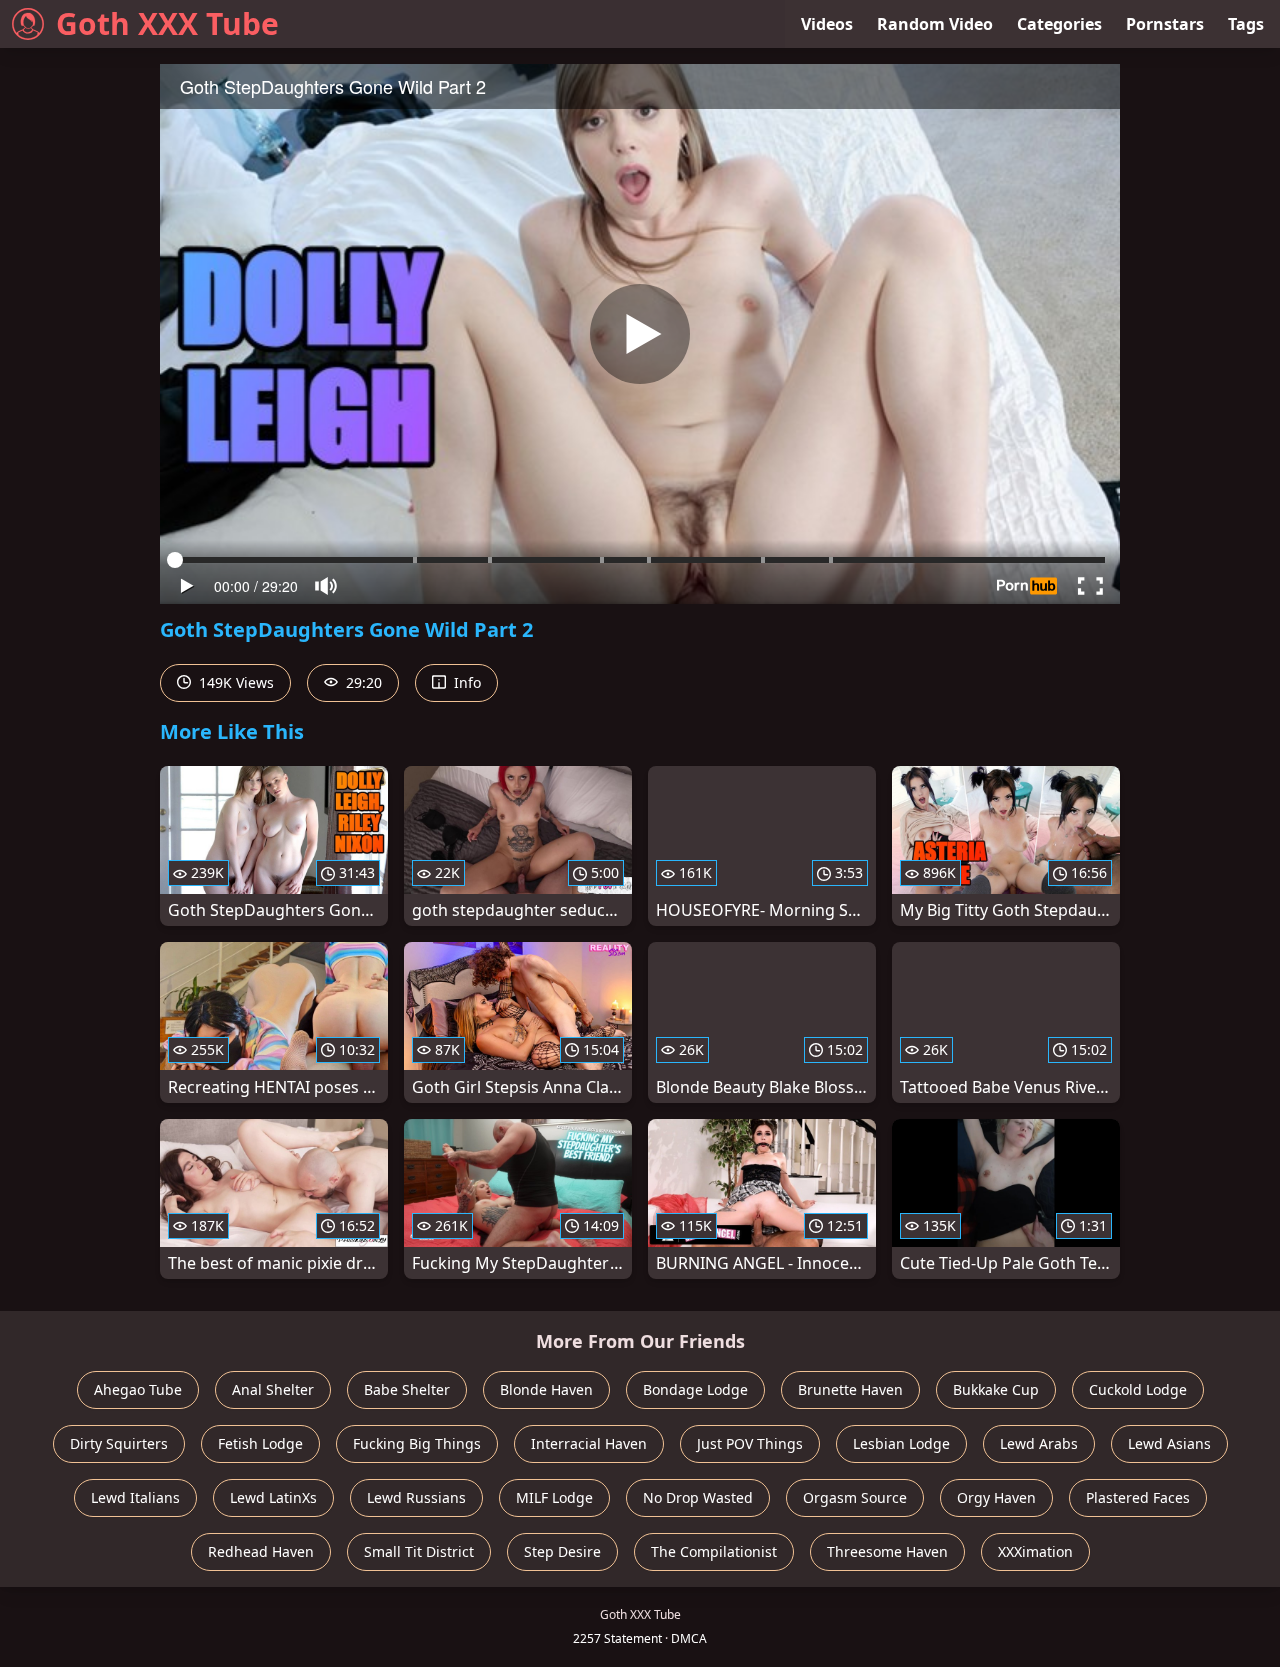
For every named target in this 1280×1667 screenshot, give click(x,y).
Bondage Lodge (695, 1389)
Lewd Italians (135, 1497)
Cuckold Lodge (1138, 1389)
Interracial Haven (589, 1443)
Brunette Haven (850, 1389)
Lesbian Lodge (901, 1443)
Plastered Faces (1138, 1497)
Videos (827, 24)
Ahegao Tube (138, 1389)
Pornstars (1165, 24)
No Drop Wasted (698, 1497)
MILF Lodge (554, 1497)
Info (465, 682)
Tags (1246, 24)
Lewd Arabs (1039, 1443)
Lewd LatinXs (273, 1497)
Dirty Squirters (119, 1443)
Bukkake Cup (996, 1389)
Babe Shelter (407, 1389)
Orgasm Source (855, 1497)
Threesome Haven (887, 1551)
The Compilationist (714, 1551)
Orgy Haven (996, 1497)
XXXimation (1035, 1551)
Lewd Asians (1169, 1443)
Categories (1059, 24)
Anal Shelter (273, 1389)
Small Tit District (419, 1551)
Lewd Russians (416, 1497)
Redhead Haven (261, 1551)
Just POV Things (750, 1443)
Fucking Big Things (417, 1443)
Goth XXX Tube (167, 23)
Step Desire (562, 1551)
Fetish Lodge (260, 1443)
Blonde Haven (546, 1389)
